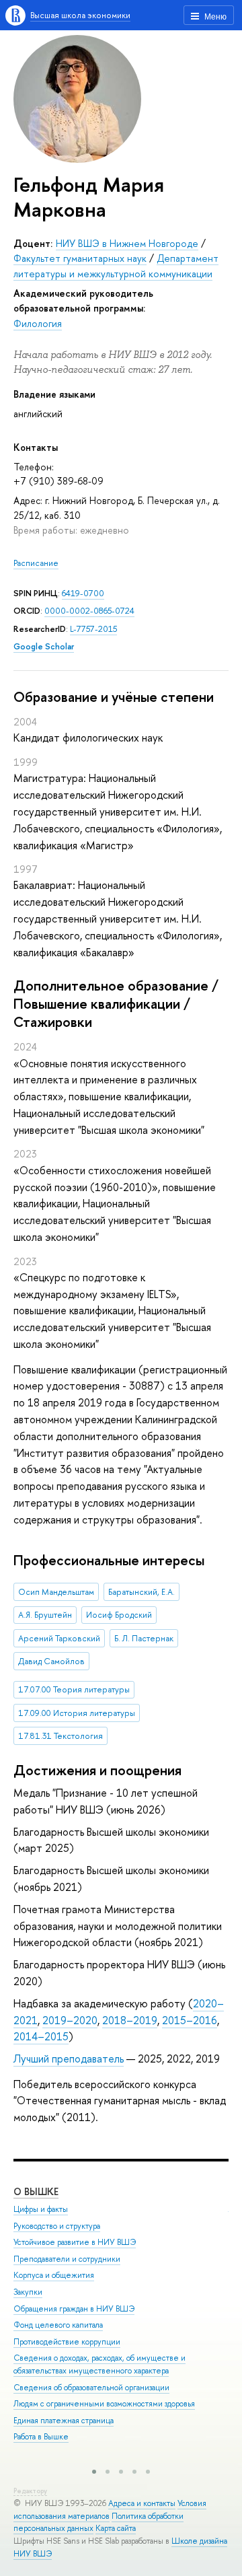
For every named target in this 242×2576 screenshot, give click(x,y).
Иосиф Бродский (119, 1615)
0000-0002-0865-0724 (89, 611)
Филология (38, 323)
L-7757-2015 (93, 629)
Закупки (28, 2292)
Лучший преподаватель (69, 2059)
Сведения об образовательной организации (91, 2388)
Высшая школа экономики (80, 15)
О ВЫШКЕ (36, 2191)
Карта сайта (116, 2528)
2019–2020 (70, 2020)
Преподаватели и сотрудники (67, 2259)
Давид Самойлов (51, 1661)
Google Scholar (44, 646)
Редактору (30, 2491)
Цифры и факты (41, 2209)
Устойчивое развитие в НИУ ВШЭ (75, 2242)
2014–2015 (41, 2036)
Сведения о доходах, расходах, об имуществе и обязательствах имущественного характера (99, 2364)
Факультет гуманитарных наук (80, 258)
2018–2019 (130, 2020)
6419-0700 (83, 593)
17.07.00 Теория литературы (74, 1689)
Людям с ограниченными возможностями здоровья (104, 2404)
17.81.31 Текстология (61, 1736)
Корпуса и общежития (54, 2275)
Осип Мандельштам (56, 1592)
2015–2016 (190, 2020)
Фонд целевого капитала (58, 2325)
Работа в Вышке (41, 2437)
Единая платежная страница (64, 2421)
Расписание (36, 563)
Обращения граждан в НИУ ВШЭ (74, 2309)
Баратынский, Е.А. (142, 1592)
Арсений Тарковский (59, 1638)
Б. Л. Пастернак (144, 1638)
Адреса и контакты (142, 2503)
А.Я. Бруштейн (45, 1615)
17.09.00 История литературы (77, 1713)
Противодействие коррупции (67, 2342)
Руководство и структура (57, 2226)
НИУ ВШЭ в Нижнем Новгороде (127, 243)
